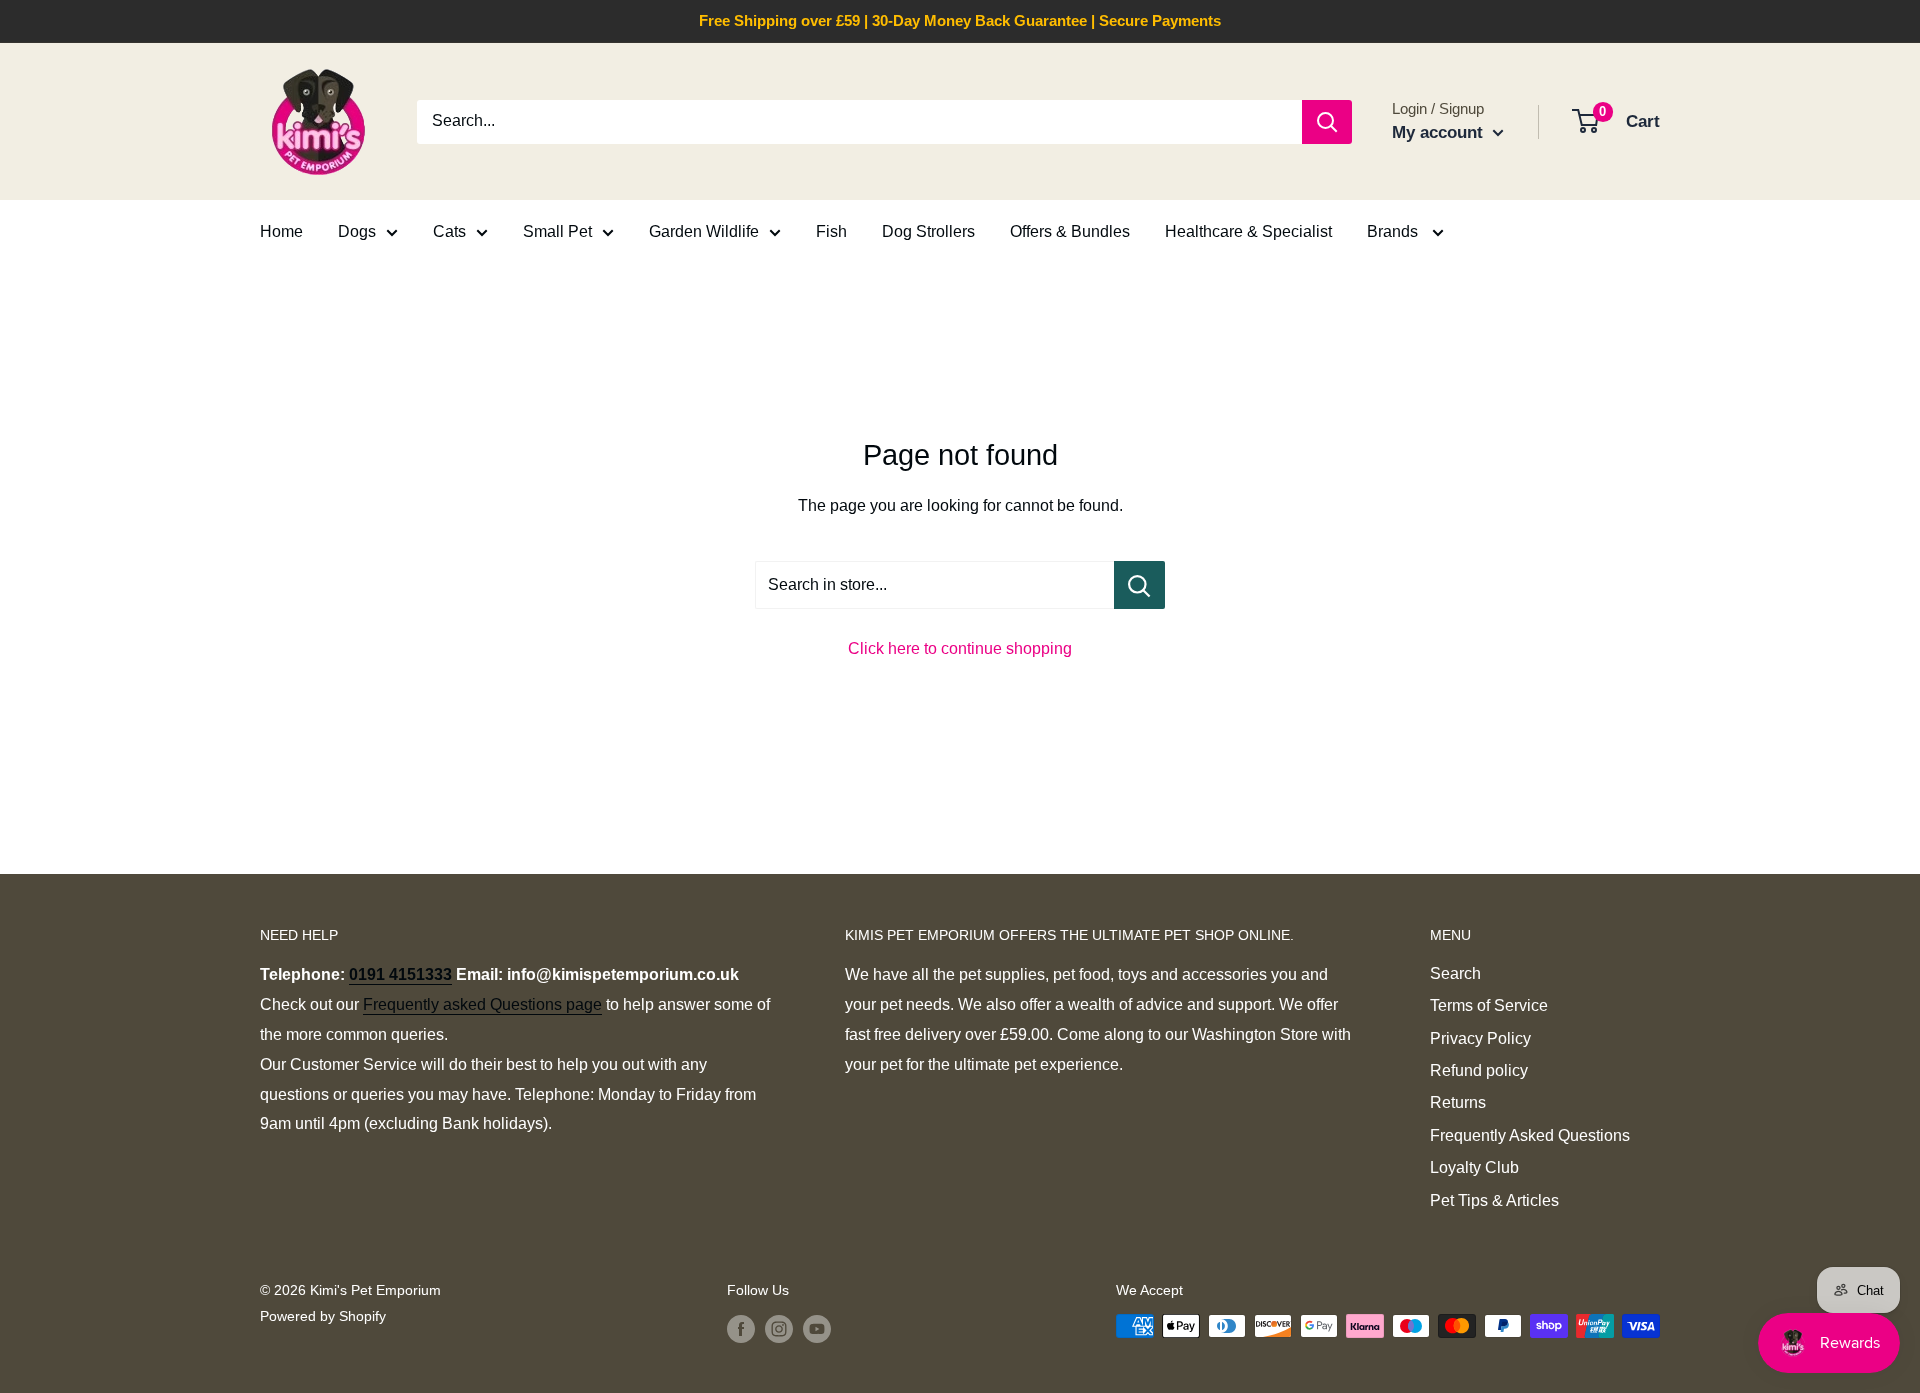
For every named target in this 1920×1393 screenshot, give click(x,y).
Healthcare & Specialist (1248, 231)
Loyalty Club (1474, 1167)
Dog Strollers (928, 231)
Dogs (357, 231)
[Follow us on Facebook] (741, 1328)
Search (1455, 973)
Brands (1394, 231)
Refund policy (1479, 1070)
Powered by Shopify (323, 1316)
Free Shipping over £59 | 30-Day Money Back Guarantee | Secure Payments (960, 20)
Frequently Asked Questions (1530, 1135)
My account (1440, 132)
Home (281, 231)
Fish (831, 231)
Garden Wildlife (704, 231)
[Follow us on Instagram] (779, 1328)
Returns (1458, 1102)
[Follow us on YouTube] (817, 1328)
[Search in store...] (1139, 585)
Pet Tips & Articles (1494, 1200)
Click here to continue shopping (960, 648)
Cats (449, 231)
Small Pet (557, 231)
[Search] (1327, 122)
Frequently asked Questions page (482, 1004)
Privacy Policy (1480, 1038)
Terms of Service (1489, 1005)
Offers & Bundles (1070, 231)
